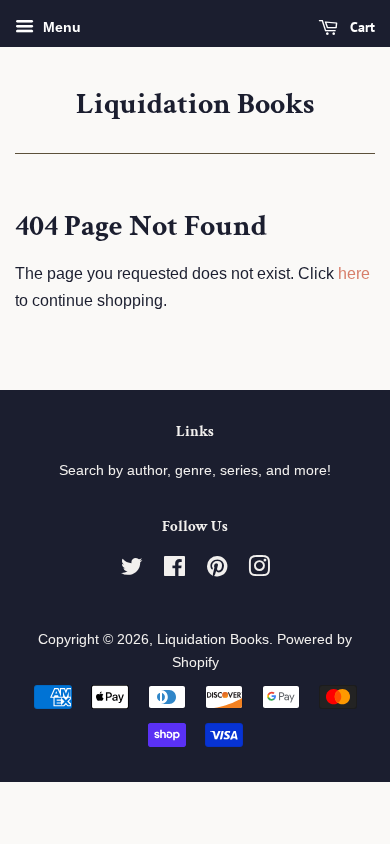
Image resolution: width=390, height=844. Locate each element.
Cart (360, 27)
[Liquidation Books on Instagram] (259, 570)
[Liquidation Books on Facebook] (174, 570)
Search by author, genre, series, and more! (195, 470)
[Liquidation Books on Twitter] (132, 570)
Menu (60, 27)
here (354, 273)
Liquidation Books (195, 105)
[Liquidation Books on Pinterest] (217, 570)
